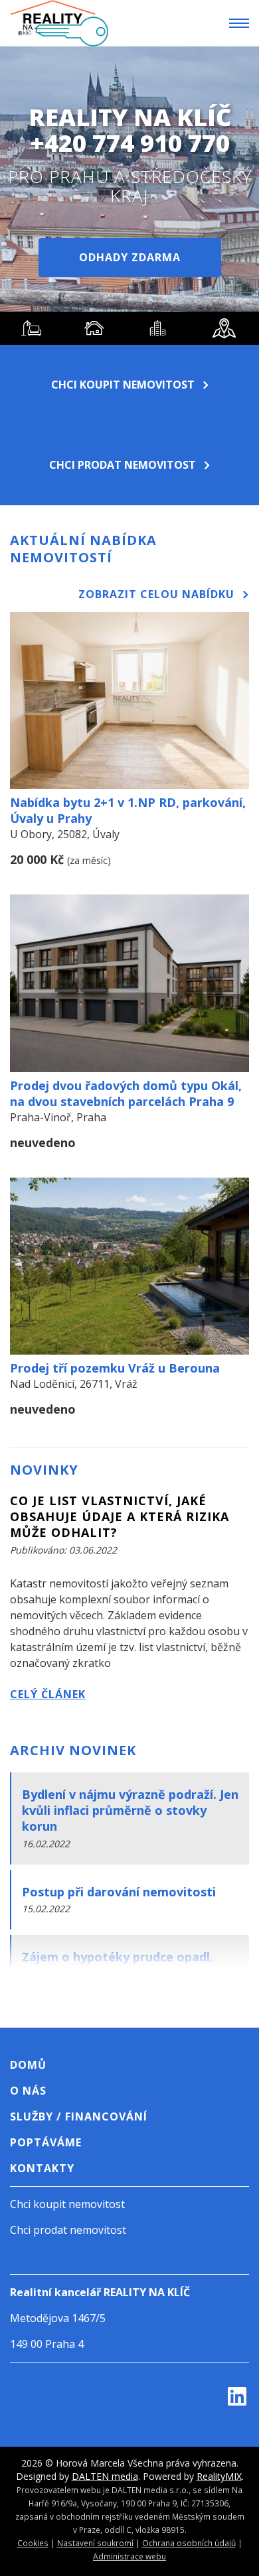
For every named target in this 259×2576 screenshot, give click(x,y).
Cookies (33, 2543)
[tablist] (129, 328)
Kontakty (42, 2168)
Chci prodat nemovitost (123, 465)
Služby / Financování (79, 2116)
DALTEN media (105, 2476)
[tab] (32, 328)
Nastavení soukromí (95, 2543)
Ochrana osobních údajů (189, 2543)
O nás (28, 2091)
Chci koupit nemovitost (123, 385)
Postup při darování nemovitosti (119, 1892)
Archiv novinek (73, 1750)
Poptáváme (46, 2142)
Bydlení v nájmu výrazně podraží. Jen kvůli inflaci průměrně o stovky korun (130, 1810)
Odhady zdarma (130, 257)
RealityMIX (219, 2476)
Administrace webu (129, 2556)
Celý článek (48, 1694)
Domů (28, 2065)
